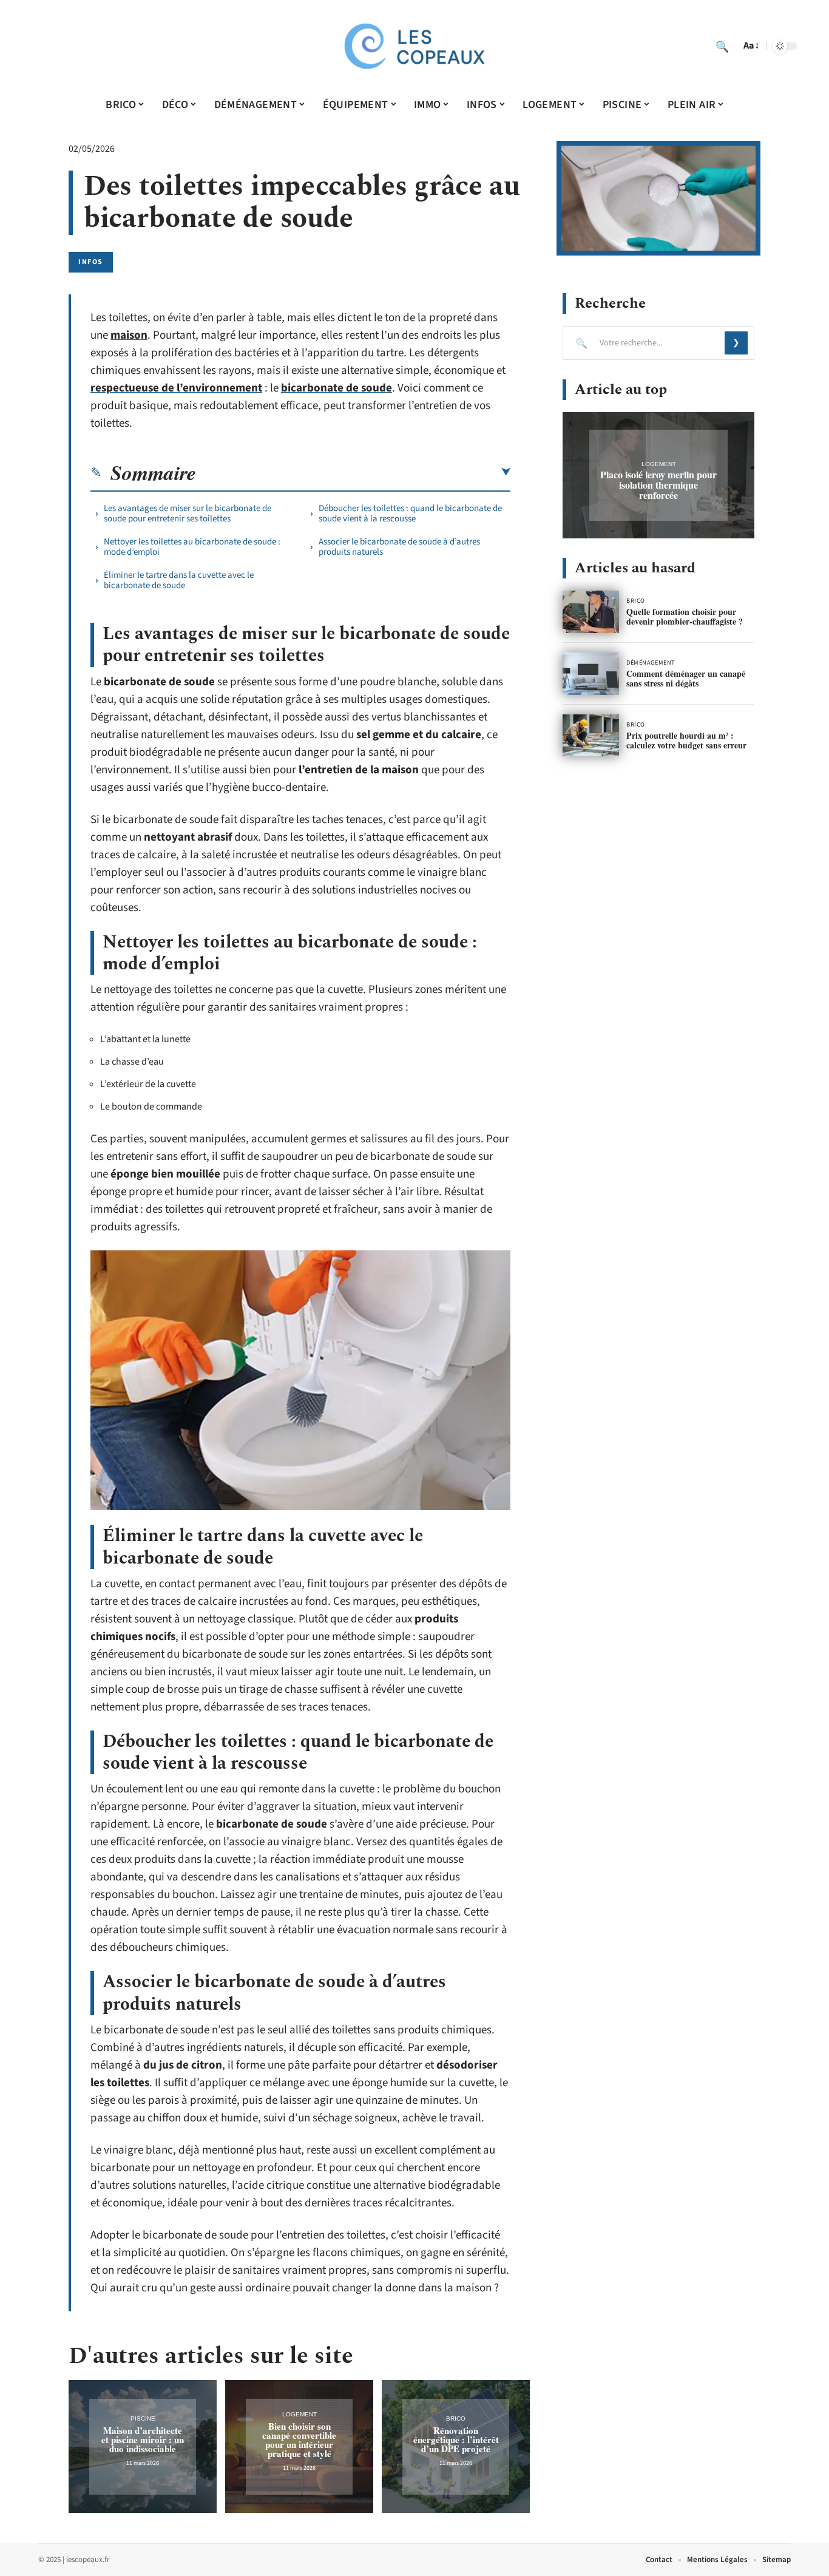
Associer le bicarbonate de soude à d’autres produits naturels (399, 547)
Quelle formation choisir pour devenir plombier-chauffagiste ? (685, 616)
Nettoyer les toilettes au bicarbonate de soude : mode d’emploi (192, 547)
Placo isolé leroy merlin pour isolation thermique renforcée (658, 485)
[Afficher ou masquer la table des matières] (353, 472)
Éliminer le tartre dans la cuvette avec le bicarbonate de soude (179, 580)
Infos (91, 262)
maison (129, 335)
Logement (299, 2414)
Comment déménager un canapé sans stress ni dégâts (686, 678)
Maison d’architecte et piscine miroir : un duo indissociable (143, 2439)
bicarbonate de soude (337, 388)
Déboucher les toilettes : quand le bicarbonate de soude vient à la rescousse (410, 514)
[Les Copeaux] (414, 46)
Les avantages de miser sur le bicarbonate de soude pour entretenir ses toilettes (188, 514)
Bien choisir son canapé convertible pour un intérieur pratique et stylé (299, 2440)
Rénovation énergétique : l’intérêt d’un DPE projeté (456, 2439)
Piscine (143, 2418)
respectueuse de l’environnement (176, 388)
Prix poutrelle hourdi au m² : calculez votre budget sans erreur (686, 740)
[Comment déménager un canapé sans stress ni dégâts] (591, 674)
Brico (456, 2418)
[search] (722, 46)
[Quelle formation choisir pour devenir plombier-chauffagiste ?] (591, 612)
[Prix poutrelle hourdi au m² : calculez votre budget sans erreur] (591, 736)
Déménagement (651, 663)
